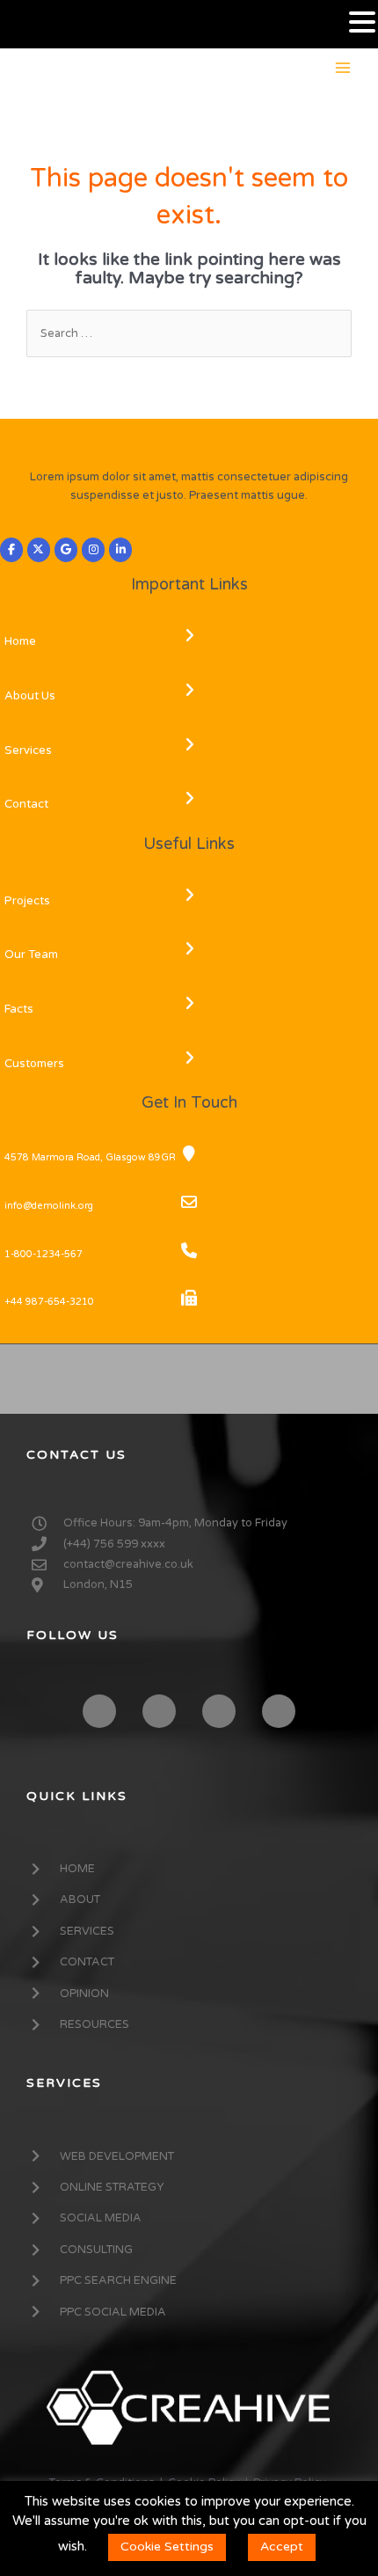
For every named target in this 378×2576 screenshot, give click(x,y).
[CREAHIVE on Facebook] (11, 550)
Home (20, 641)
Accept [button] (282, 2547)
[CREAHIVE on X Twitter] (39, 550)
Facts (19, 1009)
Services (28, 750)
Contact (26, 804)
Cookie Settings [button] (167, 2547)
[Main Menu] (343, 67)
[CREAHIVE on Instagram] (93, 550)
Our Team (31, 955)
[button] (362, 23)
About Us (30, 696)
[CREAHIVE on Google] (66, 550)
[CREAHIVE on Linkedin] (120, 550)
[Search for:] (189, 333)
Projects (27, 901)
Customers (34, 1064)
